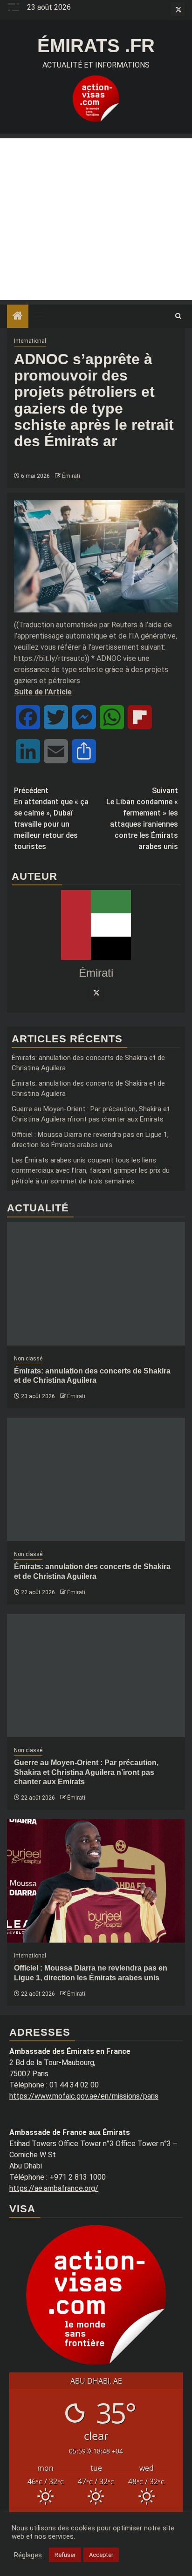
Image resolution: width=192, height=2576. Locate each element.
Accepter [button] (101, 2555)
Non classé (28, 1359)
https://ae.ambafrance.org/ (54, 2188)
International (30, 341)
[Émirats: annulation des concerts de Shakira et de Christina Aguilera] (96, 1284)
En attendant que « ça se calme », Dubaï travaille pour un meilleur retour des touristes (51, 819)
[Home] (18, 317)
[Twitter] (96, 992)
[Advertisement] (96, 219)
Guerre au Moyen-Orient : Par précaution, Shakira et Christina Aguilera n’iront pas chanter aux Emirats (86, 1772)
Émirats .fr (96, 46)
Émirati (71, 476)
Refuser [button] (65, 2555)
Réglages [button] (28, 2555)
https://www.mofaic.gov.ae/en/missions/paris (84, 2096)
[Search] (178, 316)
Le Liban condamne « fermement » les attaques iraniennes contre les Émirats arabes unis (142, 819)
